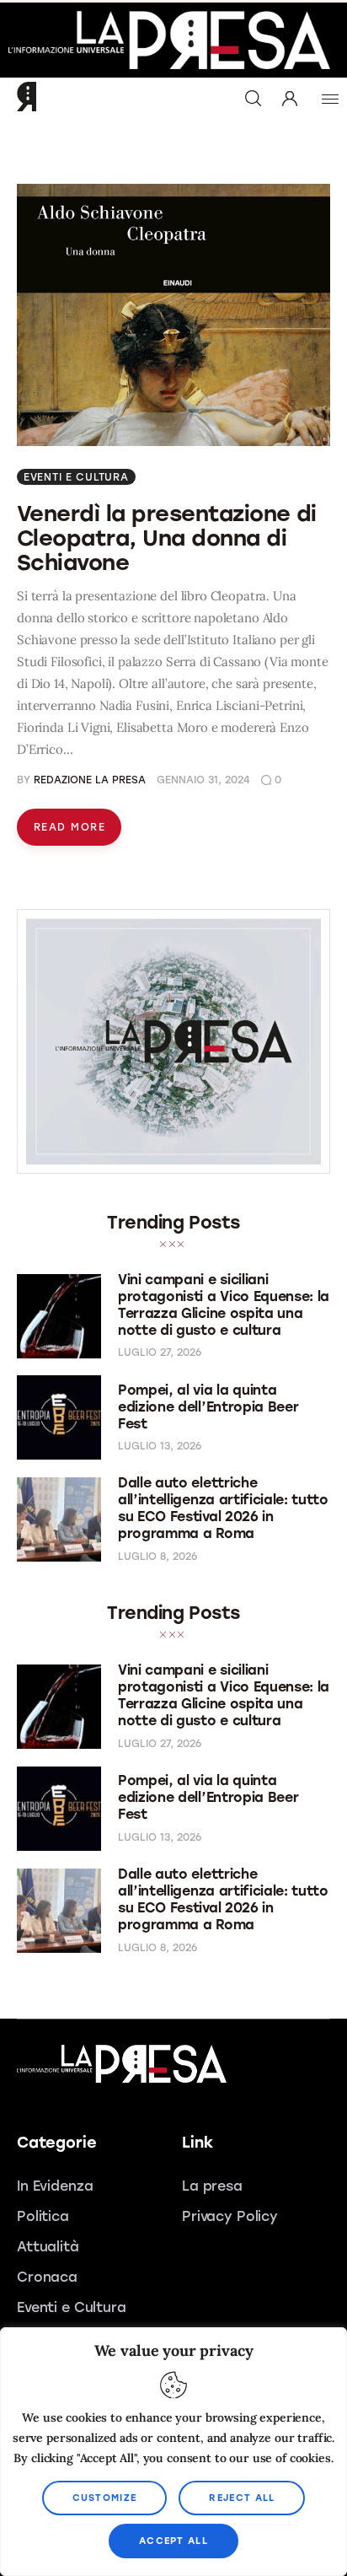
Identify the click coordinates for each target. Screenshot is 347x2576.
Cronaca (47, 2277)
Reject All (242, 2498)
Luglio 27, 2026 (160, 1353)
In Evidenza (55, 2186)
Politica (43, 2216)
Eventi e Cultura (76, 477)
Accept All (173, 2541)
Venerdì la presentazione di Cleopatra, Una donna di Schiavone (167, 538)
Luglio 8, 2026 (157, 1557)
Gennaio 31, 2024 (203, 780)
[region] (173, 2452)
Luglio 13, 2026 (160, 1446)
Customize (105, 2498)
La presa (212, 2186)
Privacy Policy (230, 2216)
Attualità (48, 2247)
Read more (69, 827)
